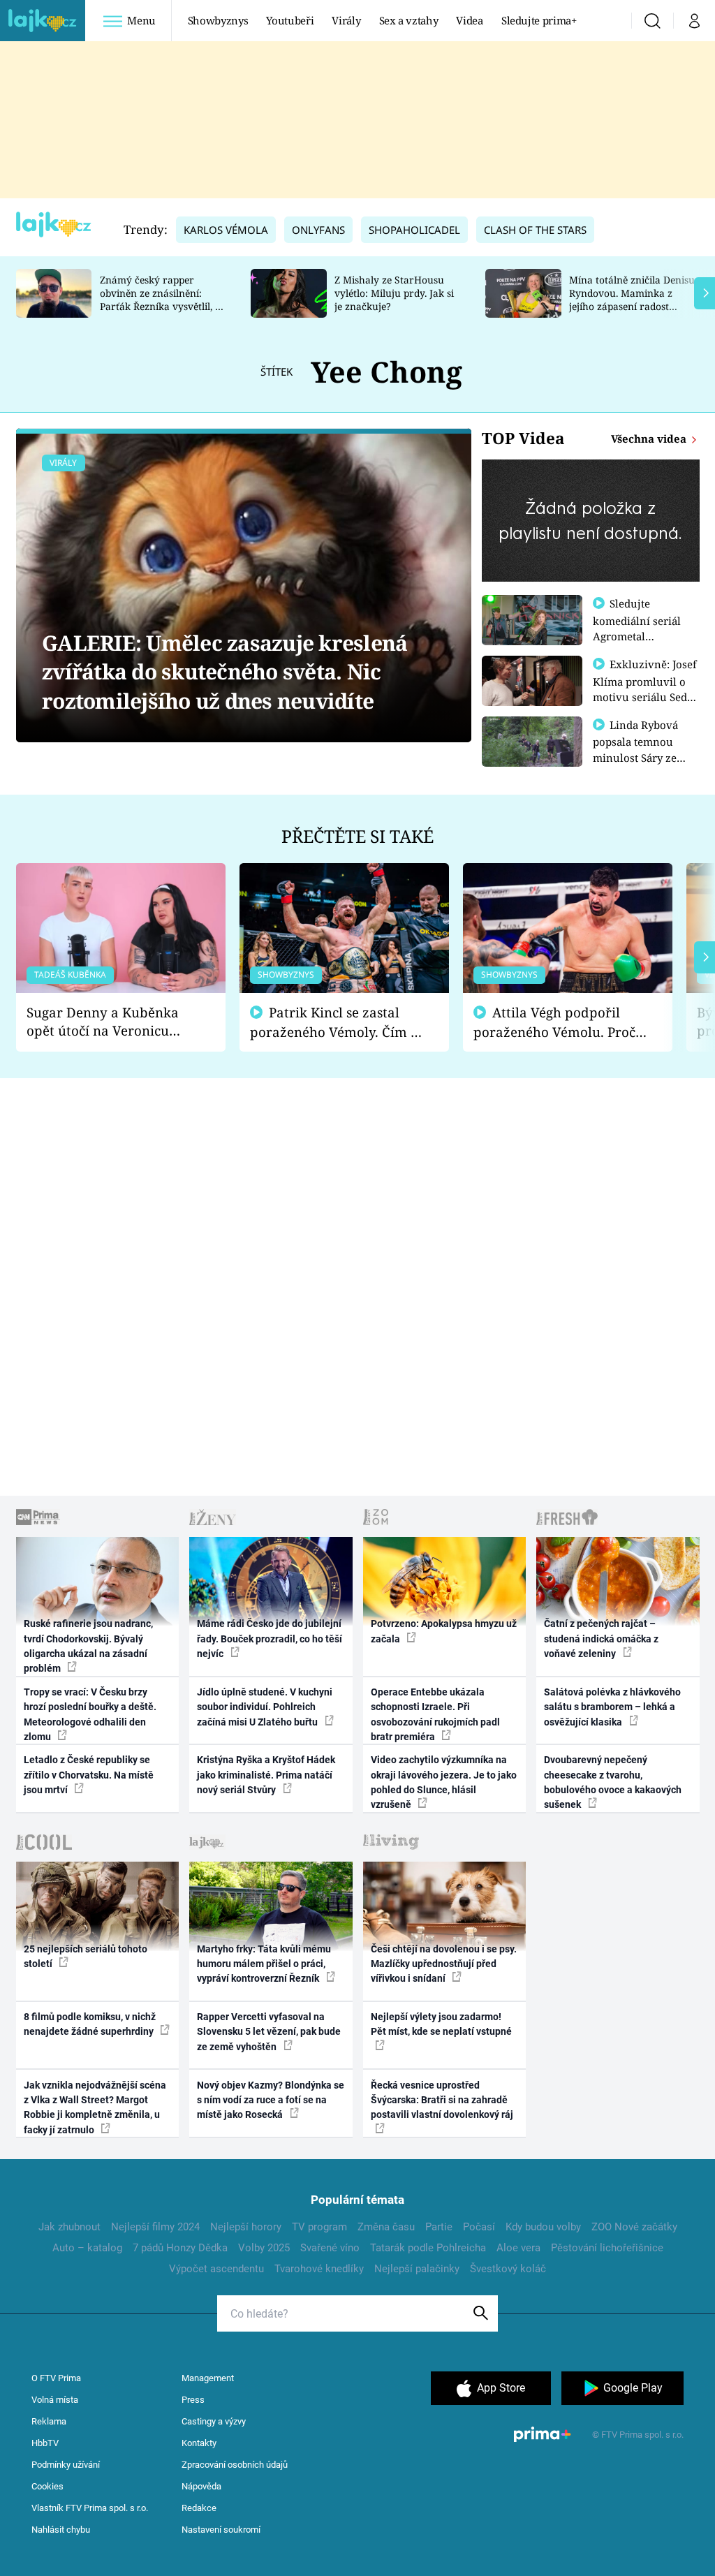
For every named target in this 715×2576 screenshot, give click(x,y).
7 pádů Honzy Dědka (180, 2248)
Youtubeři (290, 20)
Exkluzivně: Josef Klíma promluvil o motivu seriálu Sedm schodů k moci (645, 689)
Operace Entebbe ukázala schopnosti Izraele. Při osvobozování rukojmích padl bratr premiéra (435, 1714)
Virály (346, 20)
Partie (439, 2227)
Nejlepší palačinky (417, 2269)
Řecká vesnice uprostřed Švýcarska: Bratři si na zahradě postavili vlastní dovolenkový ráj (442, 2100)
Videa (469, 20)
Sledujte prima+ (539, 20)
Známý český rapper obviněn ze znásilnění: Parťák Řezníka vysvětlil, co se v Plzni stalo (163, 299)
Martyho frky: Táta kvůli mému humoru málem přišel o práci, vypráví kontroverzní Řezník (264, 1964)
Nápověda (201, 2486)
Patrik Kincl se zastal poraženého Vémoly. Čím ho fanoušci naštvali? (338, 1023)
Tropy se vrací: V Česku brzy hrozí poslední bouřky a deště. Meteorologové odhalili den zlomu (90, 1714)
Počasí (479, 2227)
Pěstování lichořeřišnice (607, 2248)
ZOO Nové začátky (634, 2227)
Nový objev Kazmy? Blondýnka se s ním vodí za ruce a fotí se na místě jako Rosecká (271, 2100)
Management (208, 2378)
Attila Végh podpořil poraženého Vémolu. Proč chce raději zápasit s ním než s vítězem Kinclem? (554, 1023)
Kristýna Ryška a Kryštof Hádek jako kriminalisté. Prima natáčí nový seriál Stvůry (266, 1775)
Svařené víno (330, 2248)
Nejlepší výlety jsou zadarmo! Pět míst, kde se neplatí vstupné (441, 2024)
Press (193, 2400)
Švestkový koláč (508, 2269)
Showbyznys (218, 20)
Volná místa (55, 2400)
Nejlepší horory (246, 2227)
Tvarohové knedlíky (319, 2269)
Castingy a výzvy (214, 2421)
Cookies (47, 2486)
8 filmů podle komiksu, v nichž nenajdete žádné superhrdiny (90, 2024)
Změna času (386, 2227)
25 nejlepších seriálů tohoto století (86, 1956)
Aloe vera (518, 2248)
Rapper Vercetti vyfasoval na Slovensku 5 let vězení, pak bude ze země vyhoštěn (269, 2032)
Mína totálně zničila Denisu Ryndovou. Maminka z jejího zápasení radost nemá (632, 299)
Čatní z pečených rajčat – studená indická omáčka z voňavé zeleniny (601, 1639)
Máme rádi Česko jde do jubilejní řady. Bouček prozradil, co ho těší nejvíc (270, 1639)
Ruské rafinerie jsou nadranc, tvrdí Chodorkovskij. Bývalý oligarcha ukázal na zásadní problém (88, 1646)
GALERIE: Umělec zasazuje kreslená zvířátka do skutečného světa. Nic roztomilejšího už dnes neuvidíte (224, 672)
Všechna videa (650, 439)
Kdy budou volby (543, 2227)
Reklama (49, 2421)
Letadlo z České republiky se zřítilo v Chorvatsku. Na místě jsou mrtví (89, 1775)
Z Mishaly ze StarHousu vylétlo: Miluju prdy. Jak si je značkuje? (394, 293)
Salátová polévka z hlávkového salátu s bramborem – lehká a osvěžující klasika (612, 1707)
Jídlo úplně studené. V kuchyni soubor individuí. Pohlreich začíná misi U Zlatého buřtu (265, 1707)
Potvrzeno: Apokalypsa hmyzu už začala (444, 1631)
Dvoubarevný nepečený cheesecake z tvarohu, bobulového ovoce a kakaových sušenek (613, 1782)
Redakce (199, 2508)
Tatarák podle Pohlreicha (428, 2248)
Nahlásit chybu (61, 2530)
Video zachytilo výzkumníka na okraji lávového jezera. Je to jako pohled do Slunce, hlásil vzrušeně (444, 1782)
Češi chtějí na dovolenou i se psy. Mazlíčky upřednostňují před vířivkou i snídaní (444, 1964)
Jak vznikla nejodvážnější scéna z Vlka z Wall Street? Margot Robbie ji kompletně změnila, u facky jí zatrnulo (95, 2107)
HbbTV (45, 2443)
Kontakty (199, 2443)
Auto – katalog (87, 2248)
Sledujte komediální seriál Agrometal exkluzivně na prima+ (637, 635)
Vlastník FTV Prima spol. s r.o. (90, 2508)
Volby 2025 (264, 2248)
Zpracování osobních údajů (235, 2465)
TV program (319, 2227)
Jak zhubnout (69, 2227)
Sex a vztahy (409, 20)
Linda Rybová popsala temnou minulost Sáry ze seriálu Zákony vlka (642, 749)
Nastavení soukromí (221, 2530)
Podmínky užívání (66, 2465)
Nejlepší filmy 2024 (155, 2227)
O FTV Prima (56, 2378)
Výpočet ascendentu (216, 2269)
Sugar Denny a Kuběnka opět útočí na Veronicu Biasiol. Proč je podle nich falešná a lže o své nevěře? (110, 1022)
